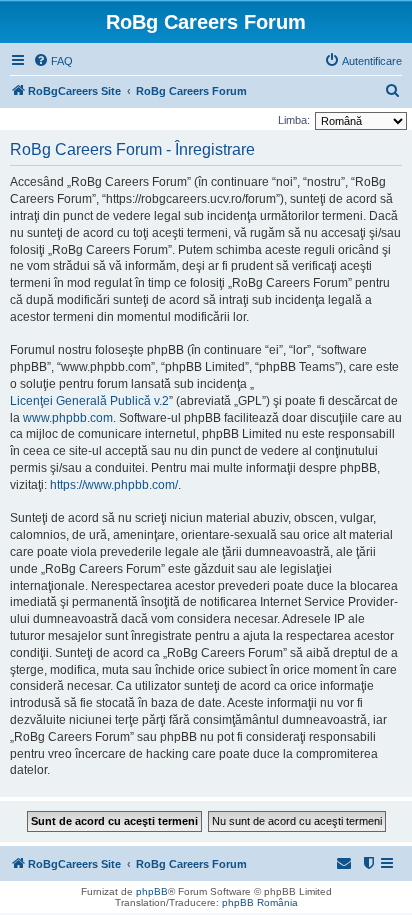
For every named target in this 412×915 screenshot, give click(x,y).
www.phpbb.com (68, 418)
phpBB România (260, 902)
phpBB (152, 891)
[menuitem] (53, 61)
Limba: (294, 120)
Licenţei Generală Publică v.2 (89, 401)
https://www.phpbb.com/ (114, 485)
